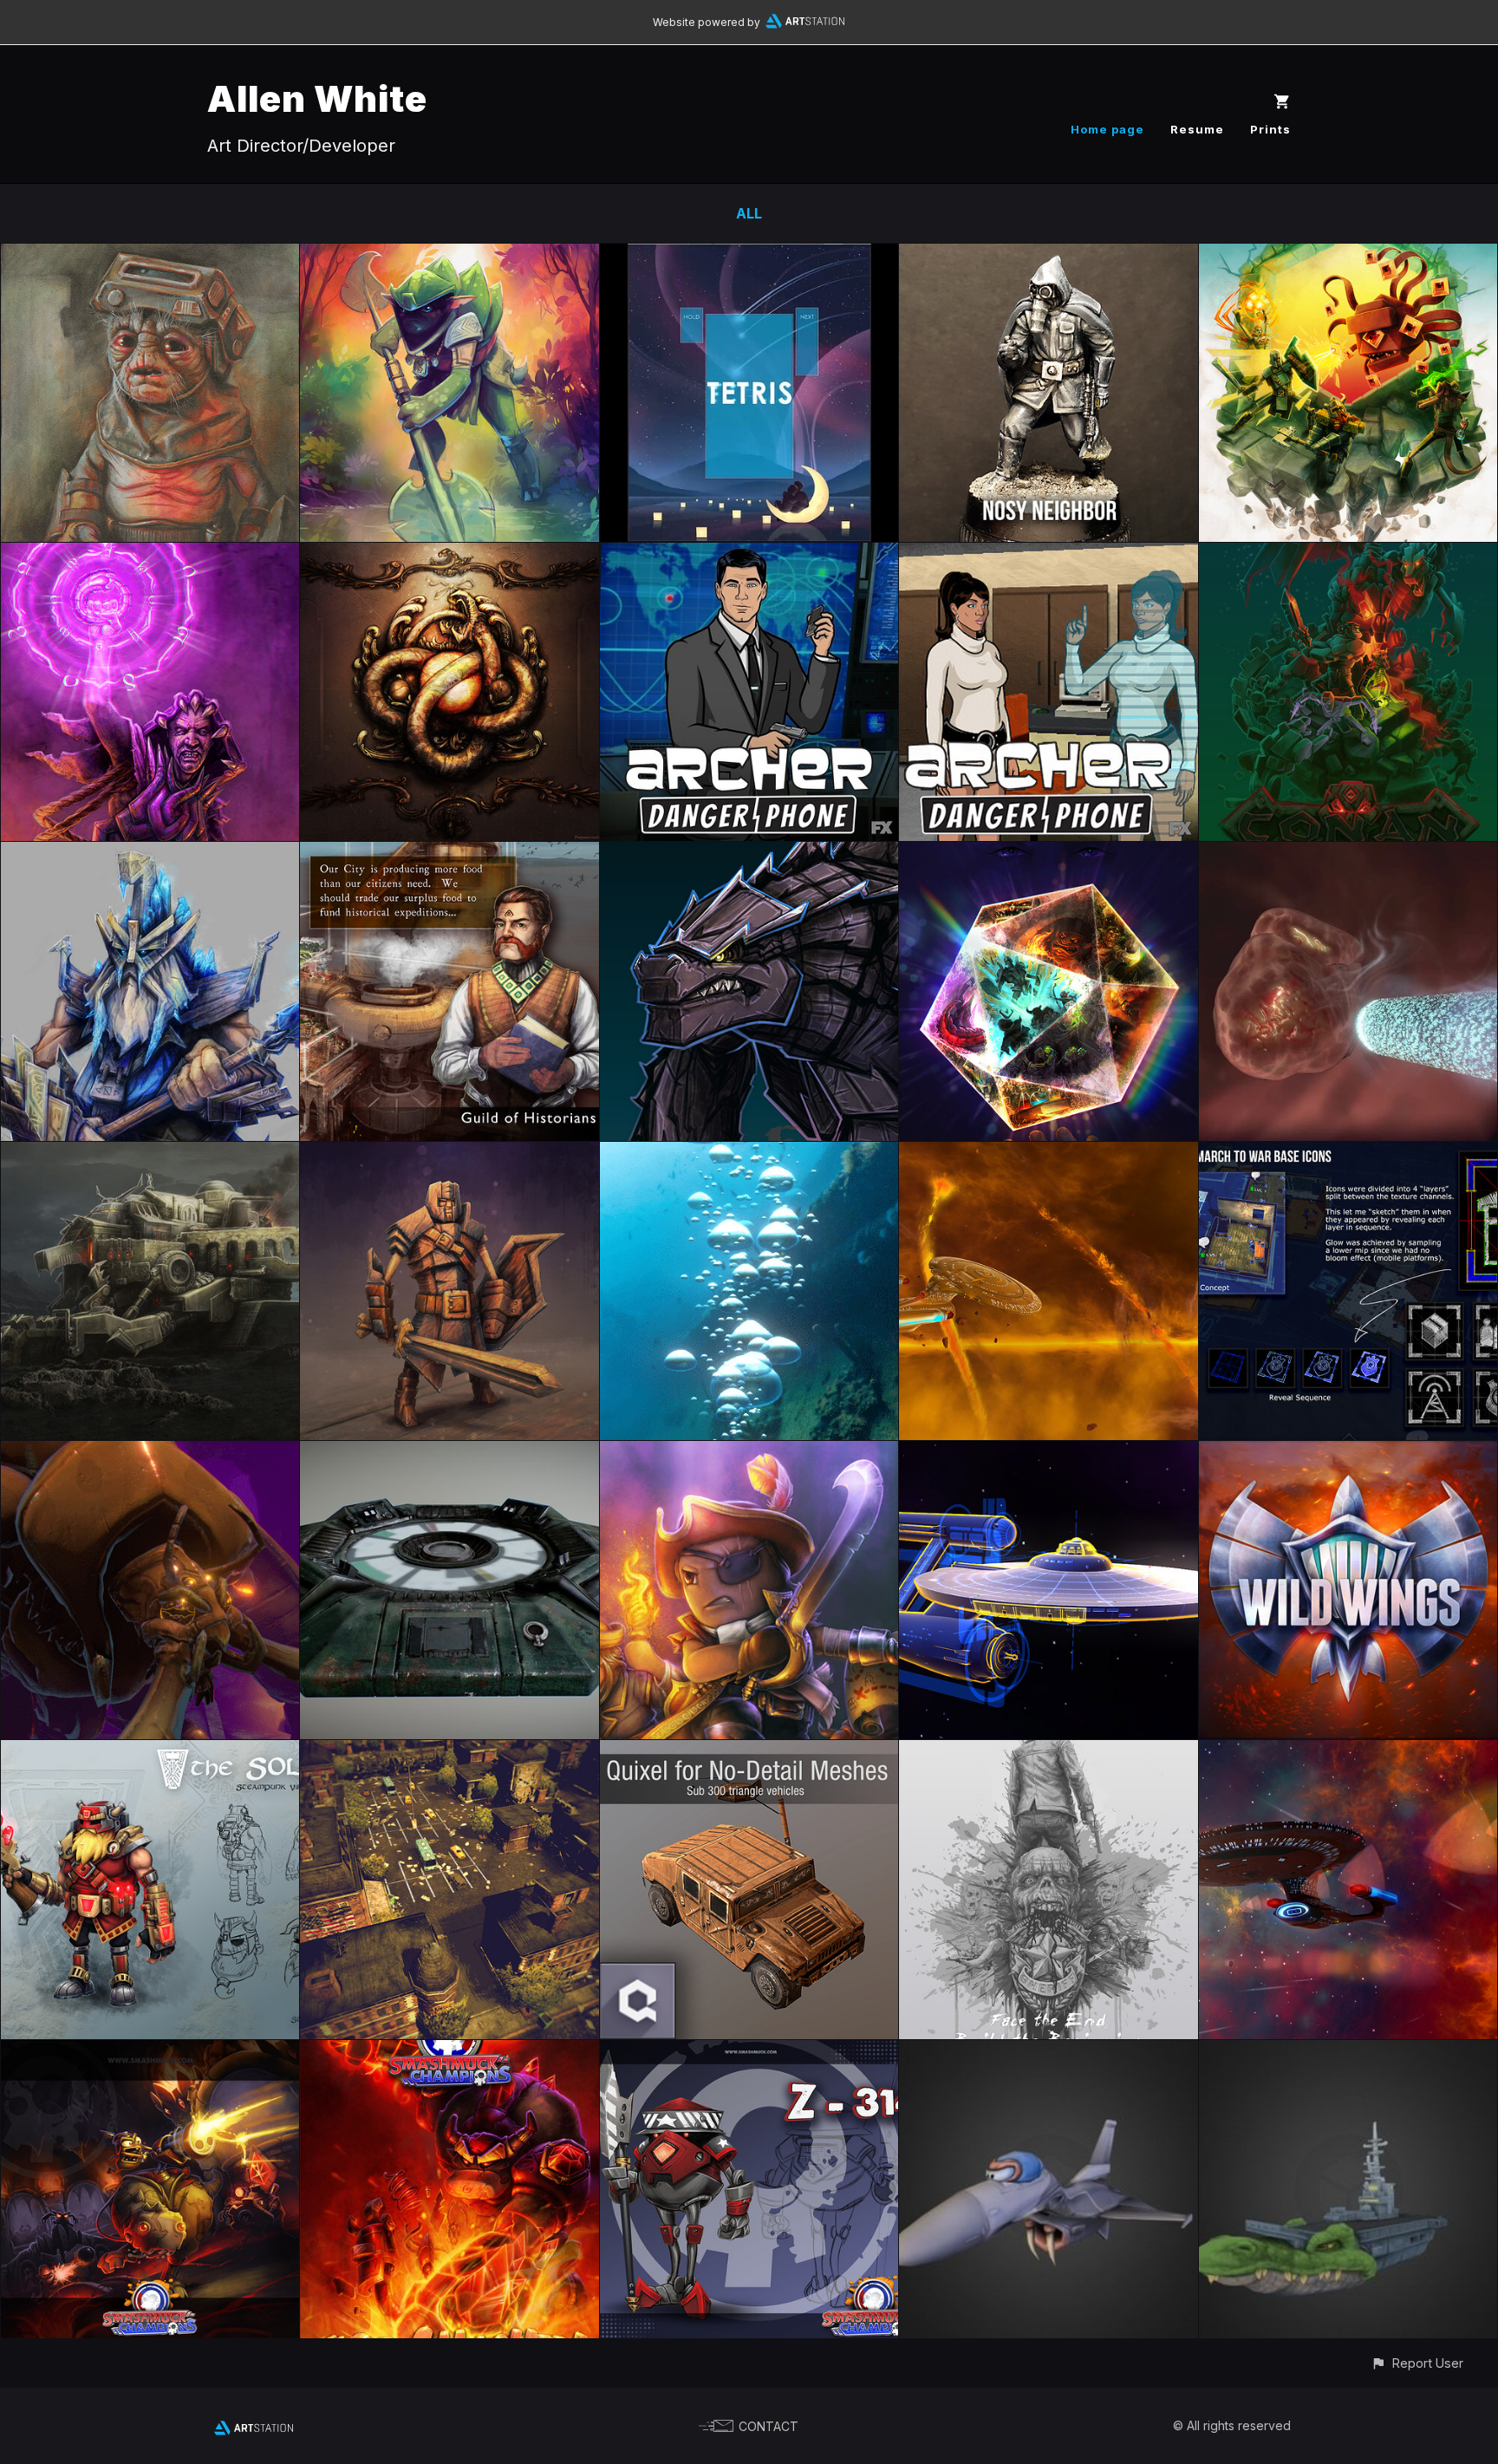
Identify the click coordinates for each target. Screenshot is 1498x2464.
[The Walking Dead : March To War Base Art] (1348, 1154)
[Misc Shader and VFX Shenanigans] (150, 1453)
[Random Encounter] (1048, 854)
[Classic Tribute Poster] (1348, 256)
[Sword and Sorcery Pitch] (1348, 555)
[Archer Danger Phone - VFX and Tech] (1048, 555)
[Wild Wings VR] (1348, 1453)
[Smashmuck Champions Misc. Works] (150, 2052)
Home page (1107, 129)
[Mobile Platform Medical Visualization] (1348, 854)
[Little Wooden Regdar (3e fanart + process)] (449, 1154)
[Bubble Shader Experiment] (749, 1154)
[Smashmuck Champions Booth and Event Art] (449, 2052)
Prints (1270, 129)
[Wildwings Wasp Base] (1348, 2052)
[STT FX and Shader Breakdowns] (1048, 1154)
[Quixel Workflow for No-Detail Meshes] (749, 1752)
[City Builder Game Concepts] (449, 854)
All (749, 213)
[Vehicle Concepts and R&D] (150, 1154)
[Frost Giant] (150, 854)
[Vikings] (150, 1752)
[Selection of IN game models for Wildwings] (1048, 2052)
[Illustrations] (749, 1453)
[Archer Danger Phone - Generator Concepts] (749, 555)
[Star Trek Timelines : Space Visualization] (1348, 1752)
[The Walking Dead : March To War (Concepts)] (1048, 1752)
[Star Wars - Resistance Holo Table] (449, 1453)
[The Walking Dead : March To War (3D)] (449, 1752)
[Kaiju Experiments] (749, 854)
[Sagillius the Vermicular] (150, 555)
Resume (1197, 129)
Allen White (317, 98)
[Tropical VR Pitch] (449, 256)
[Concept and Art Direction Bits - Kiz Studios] (749, 2052)
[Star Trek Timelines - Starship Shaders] (1048, 1453)
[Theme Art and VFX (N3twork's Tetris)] (749, 256)
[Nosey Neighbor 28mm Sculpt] (1048, 256)
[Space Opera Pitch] (449, 555)
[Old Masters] (150, 256)
